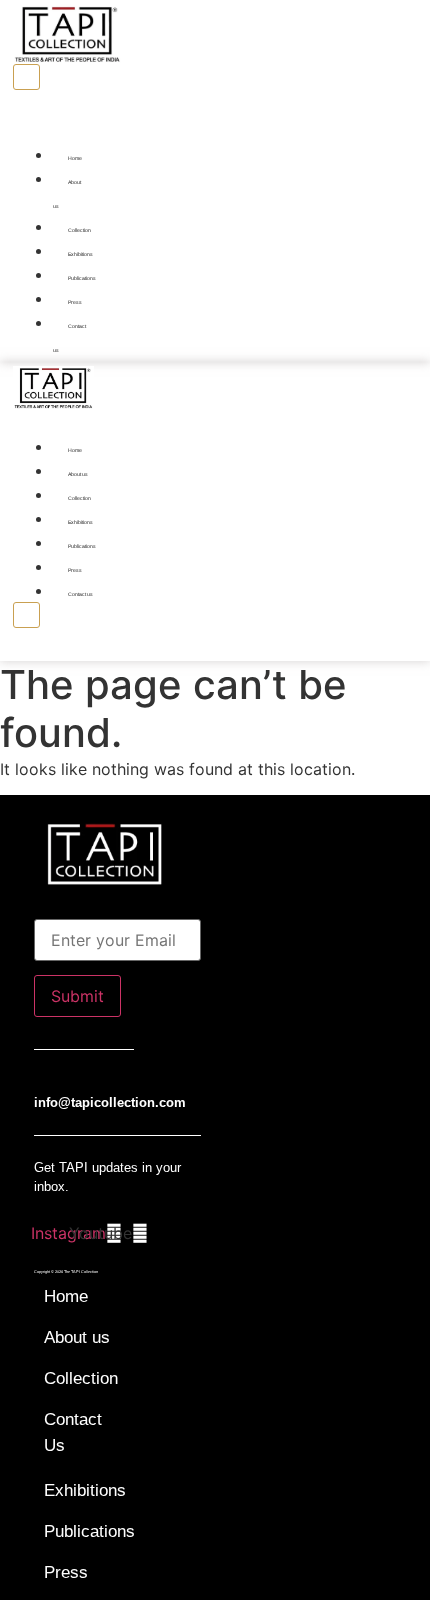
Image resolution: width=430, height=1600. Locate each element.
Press (75, 302)
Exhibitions (80, 254)
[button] (43, 130)
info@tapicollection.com (110, 1102)
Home (75, 158)
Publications (82, 278)
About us (67, 194)
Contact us (69, 338)
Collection (79, 230)
